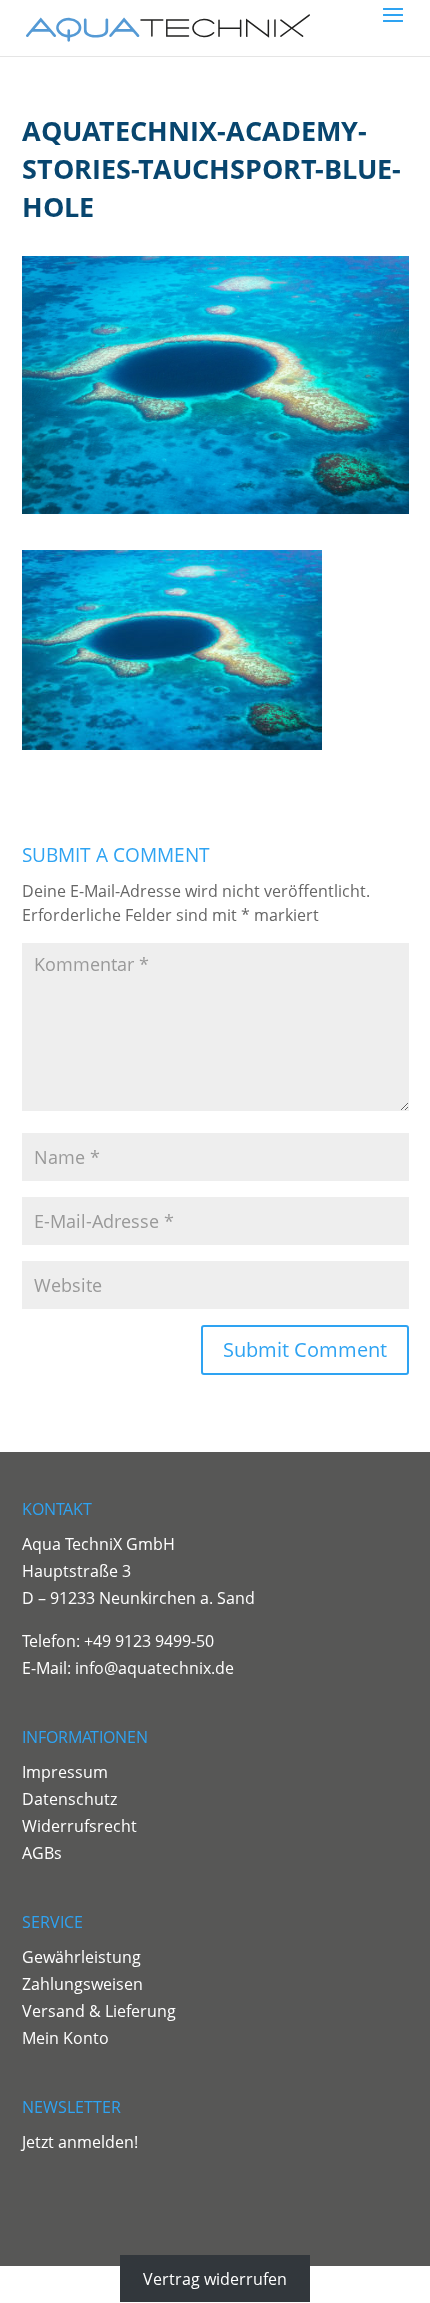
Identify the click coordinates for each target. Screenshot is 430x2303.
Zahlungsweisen (82, 1984)
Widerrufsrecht (79, 1826)
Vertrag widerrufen (215, 2278)
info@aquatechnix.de (154, 1668)
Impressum (65, 1772)
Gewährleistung (81, 1957)
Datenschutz (69, 1799)
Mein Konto (65, 2038)
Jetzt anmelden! (80, 2142)
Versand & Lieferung (99, 2011)
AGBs (42, 1853)
